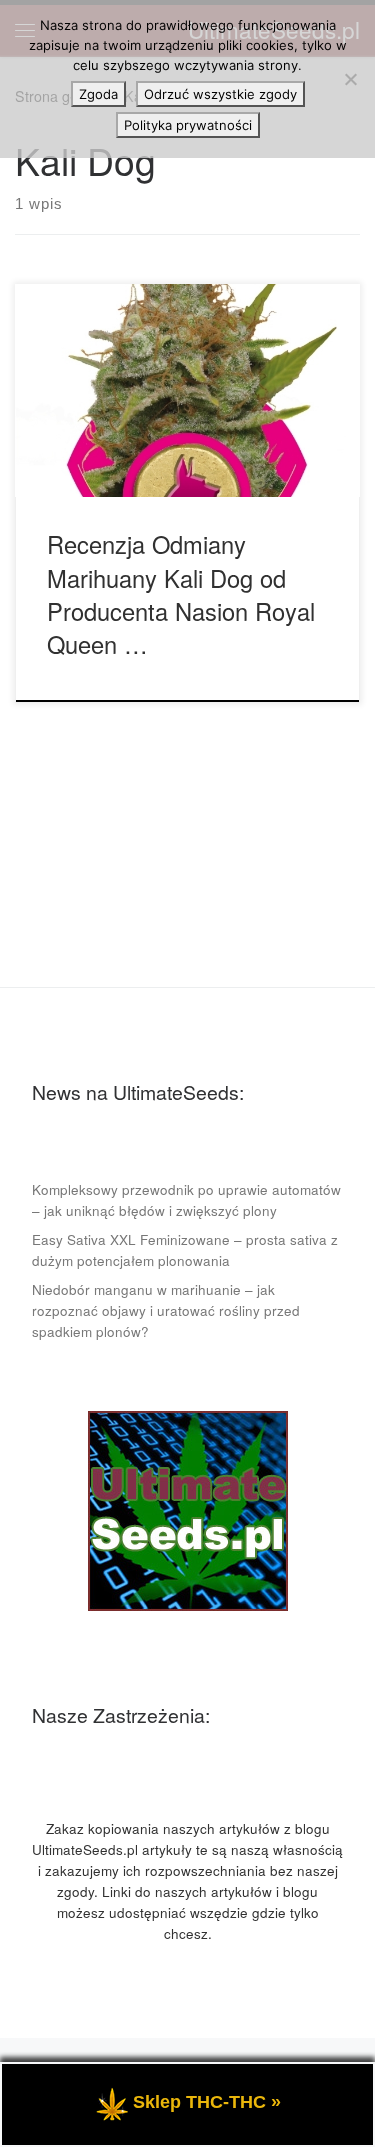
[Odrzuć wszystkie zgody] (350, 79)
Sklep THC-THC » (207, 2102)
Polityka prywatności (188, 125)
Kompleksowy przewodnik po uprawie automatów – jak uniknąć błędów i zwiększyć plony (186, 1200)
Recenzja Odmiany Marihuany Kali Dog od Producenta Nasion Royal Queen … (181, 594)
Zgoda (98, 94)
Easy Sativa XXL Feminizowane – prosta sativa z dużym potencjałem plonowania (185, 1250)
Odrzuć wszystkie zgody (220, 94)
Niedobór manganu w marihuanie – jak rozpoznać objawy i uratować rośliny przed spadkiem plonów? (166, 1310)
